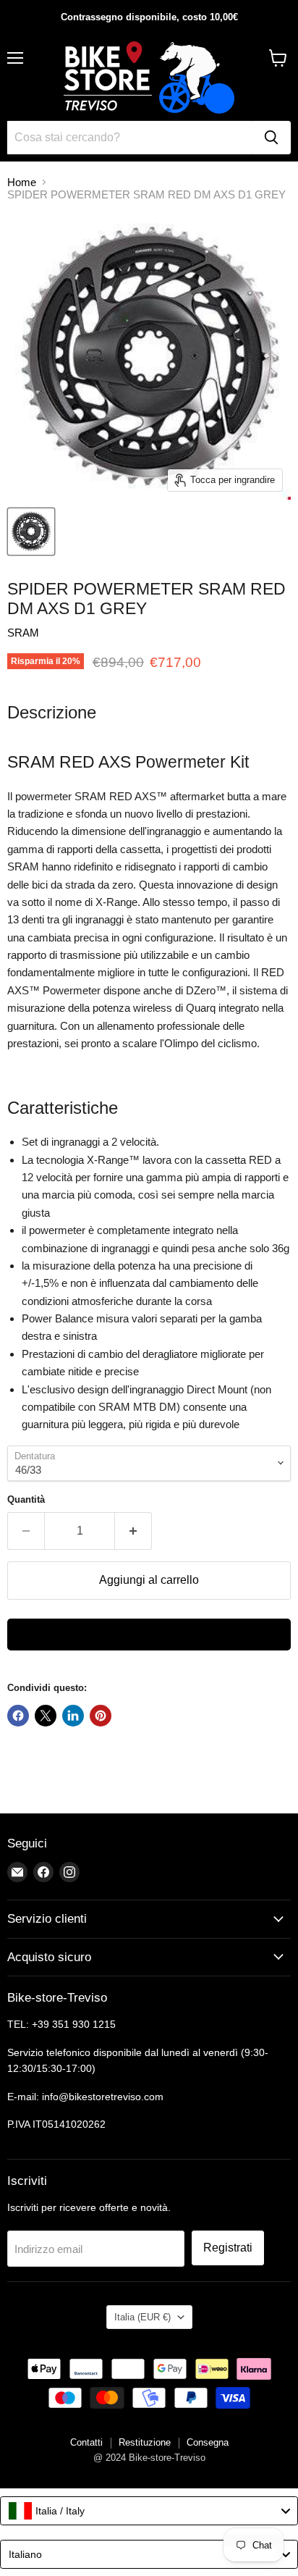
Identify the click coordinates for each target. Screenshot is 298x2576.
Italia (142, 2317)
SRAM (23, 633)
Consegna (208, 2442)
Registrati (228, 2248)
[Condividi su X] (46, 1716)
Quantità (26, 1499)
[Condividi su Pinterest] (101, 1716)
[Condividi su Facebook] (18, 1716)
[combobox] (149, 2511)
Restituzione (145, 2442)
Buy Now (149, 1635)
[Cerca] (271, 138)
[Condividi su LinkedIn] (73, 1716)
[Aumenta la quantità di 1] (133, 1531)
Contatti (86, 2442)
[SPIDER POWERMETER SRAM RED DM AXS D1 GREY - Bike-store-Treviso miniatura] (31, 532)
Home (22, 182)
